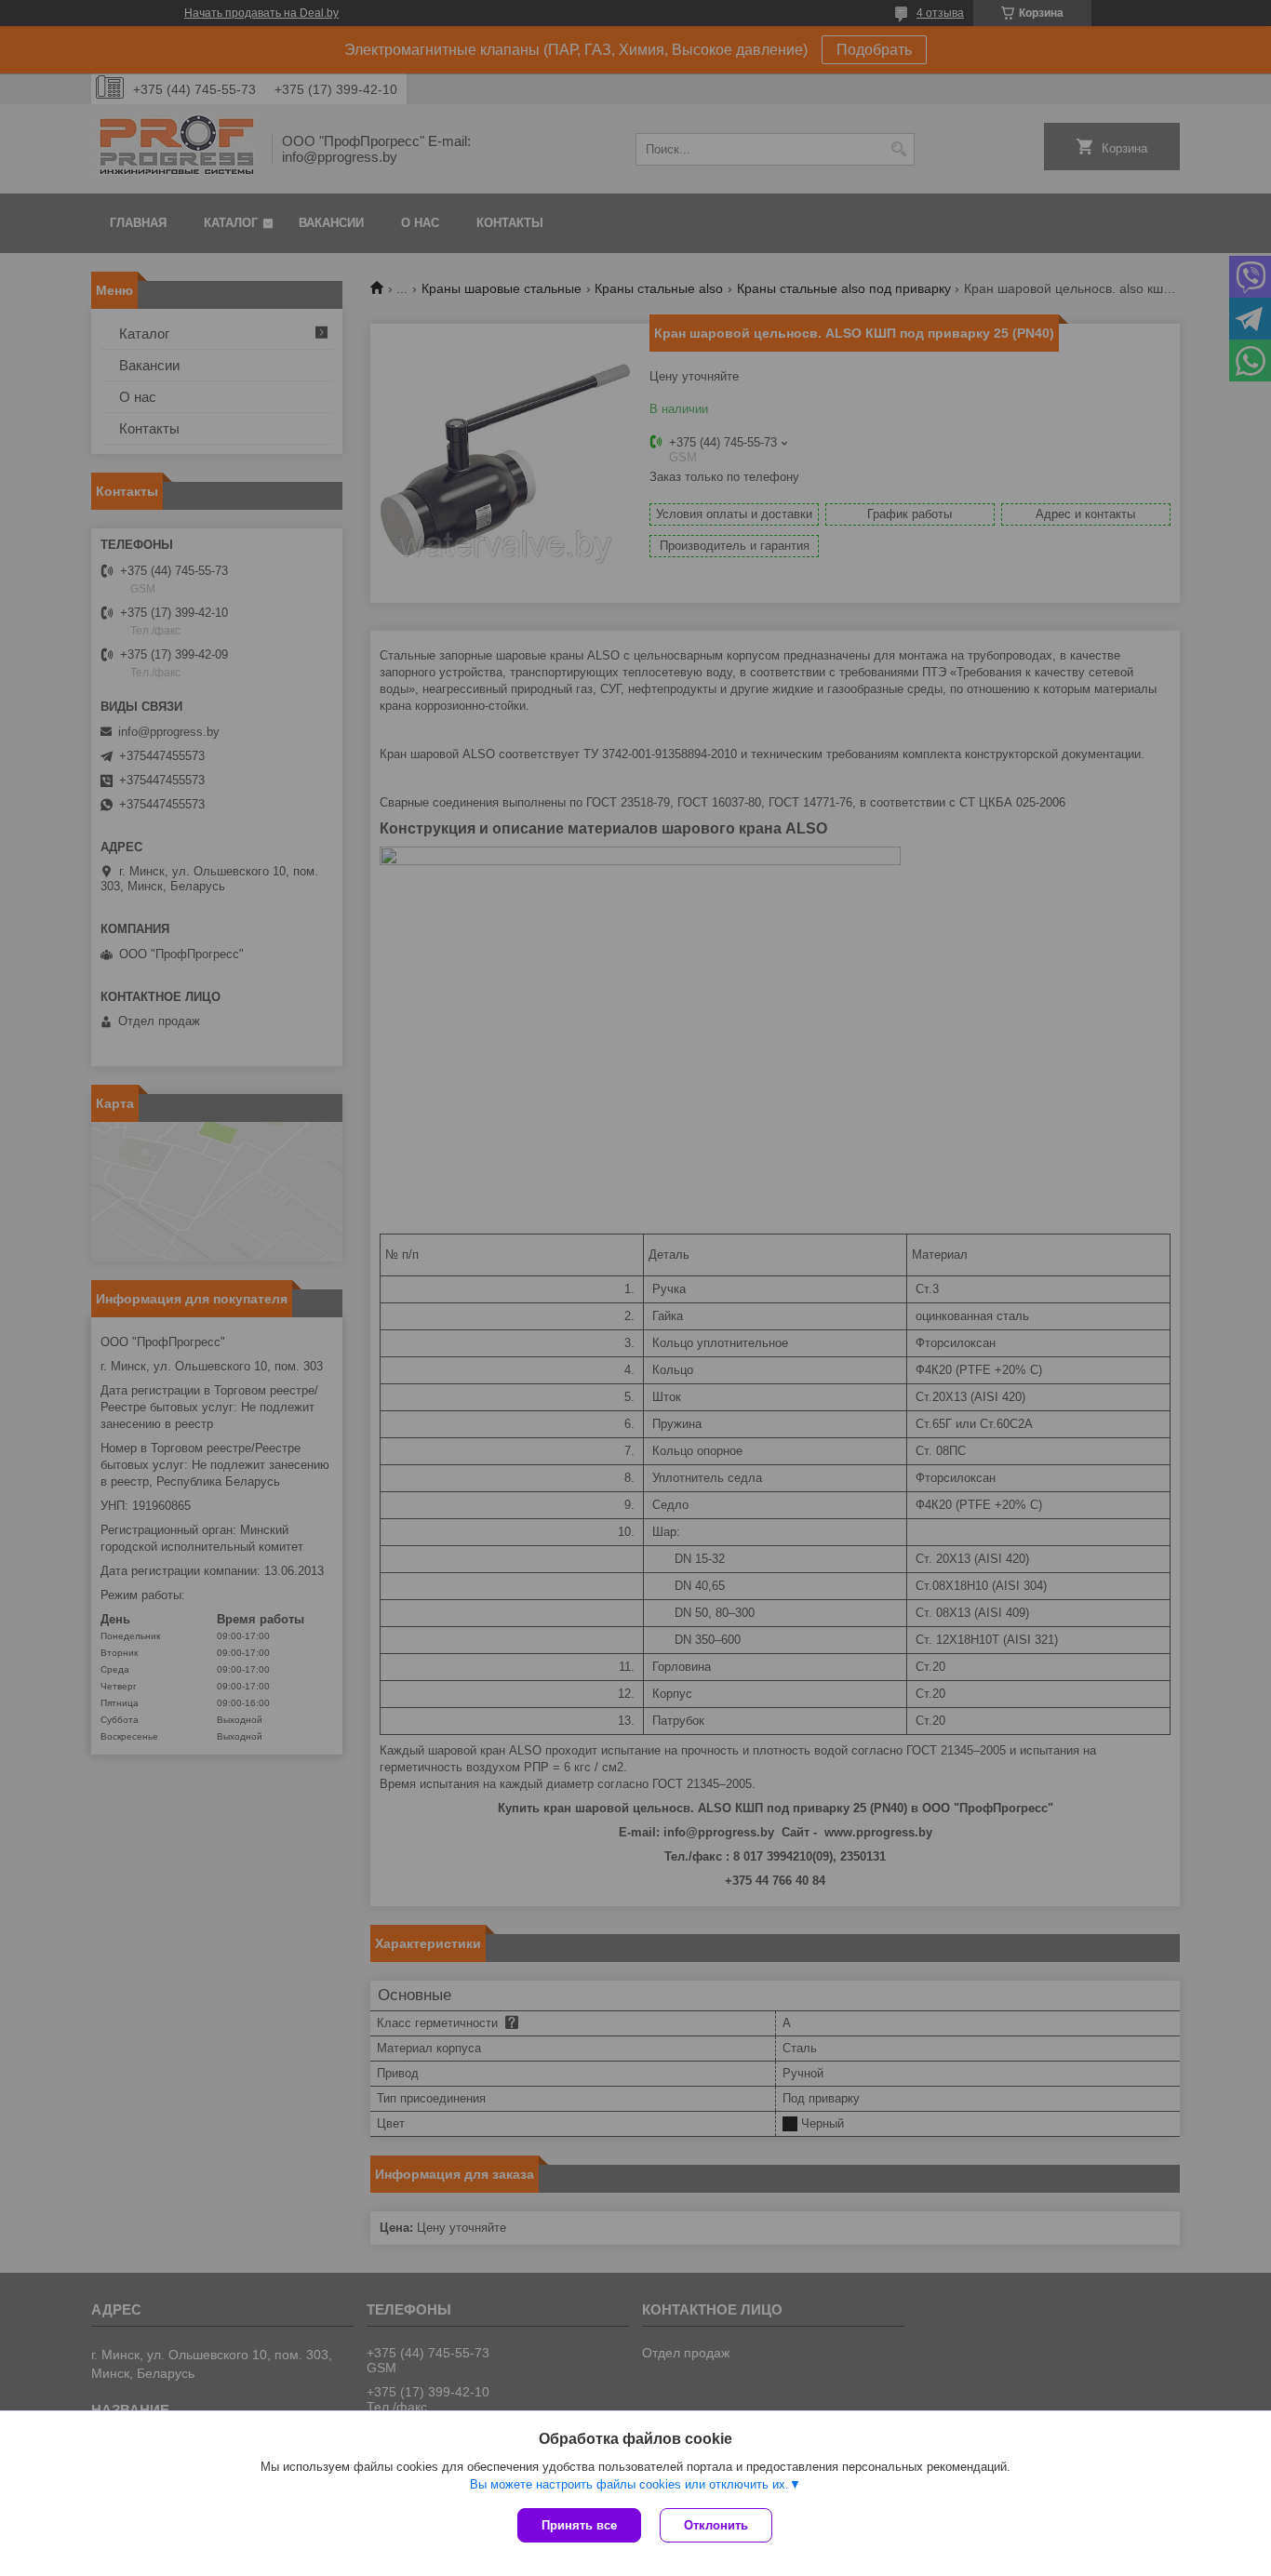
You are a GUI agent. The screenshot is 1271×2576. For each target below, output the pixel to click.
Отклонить (716, 2525)
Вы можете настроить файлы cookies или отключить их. (629, 2484)
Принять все (579, 2525)
